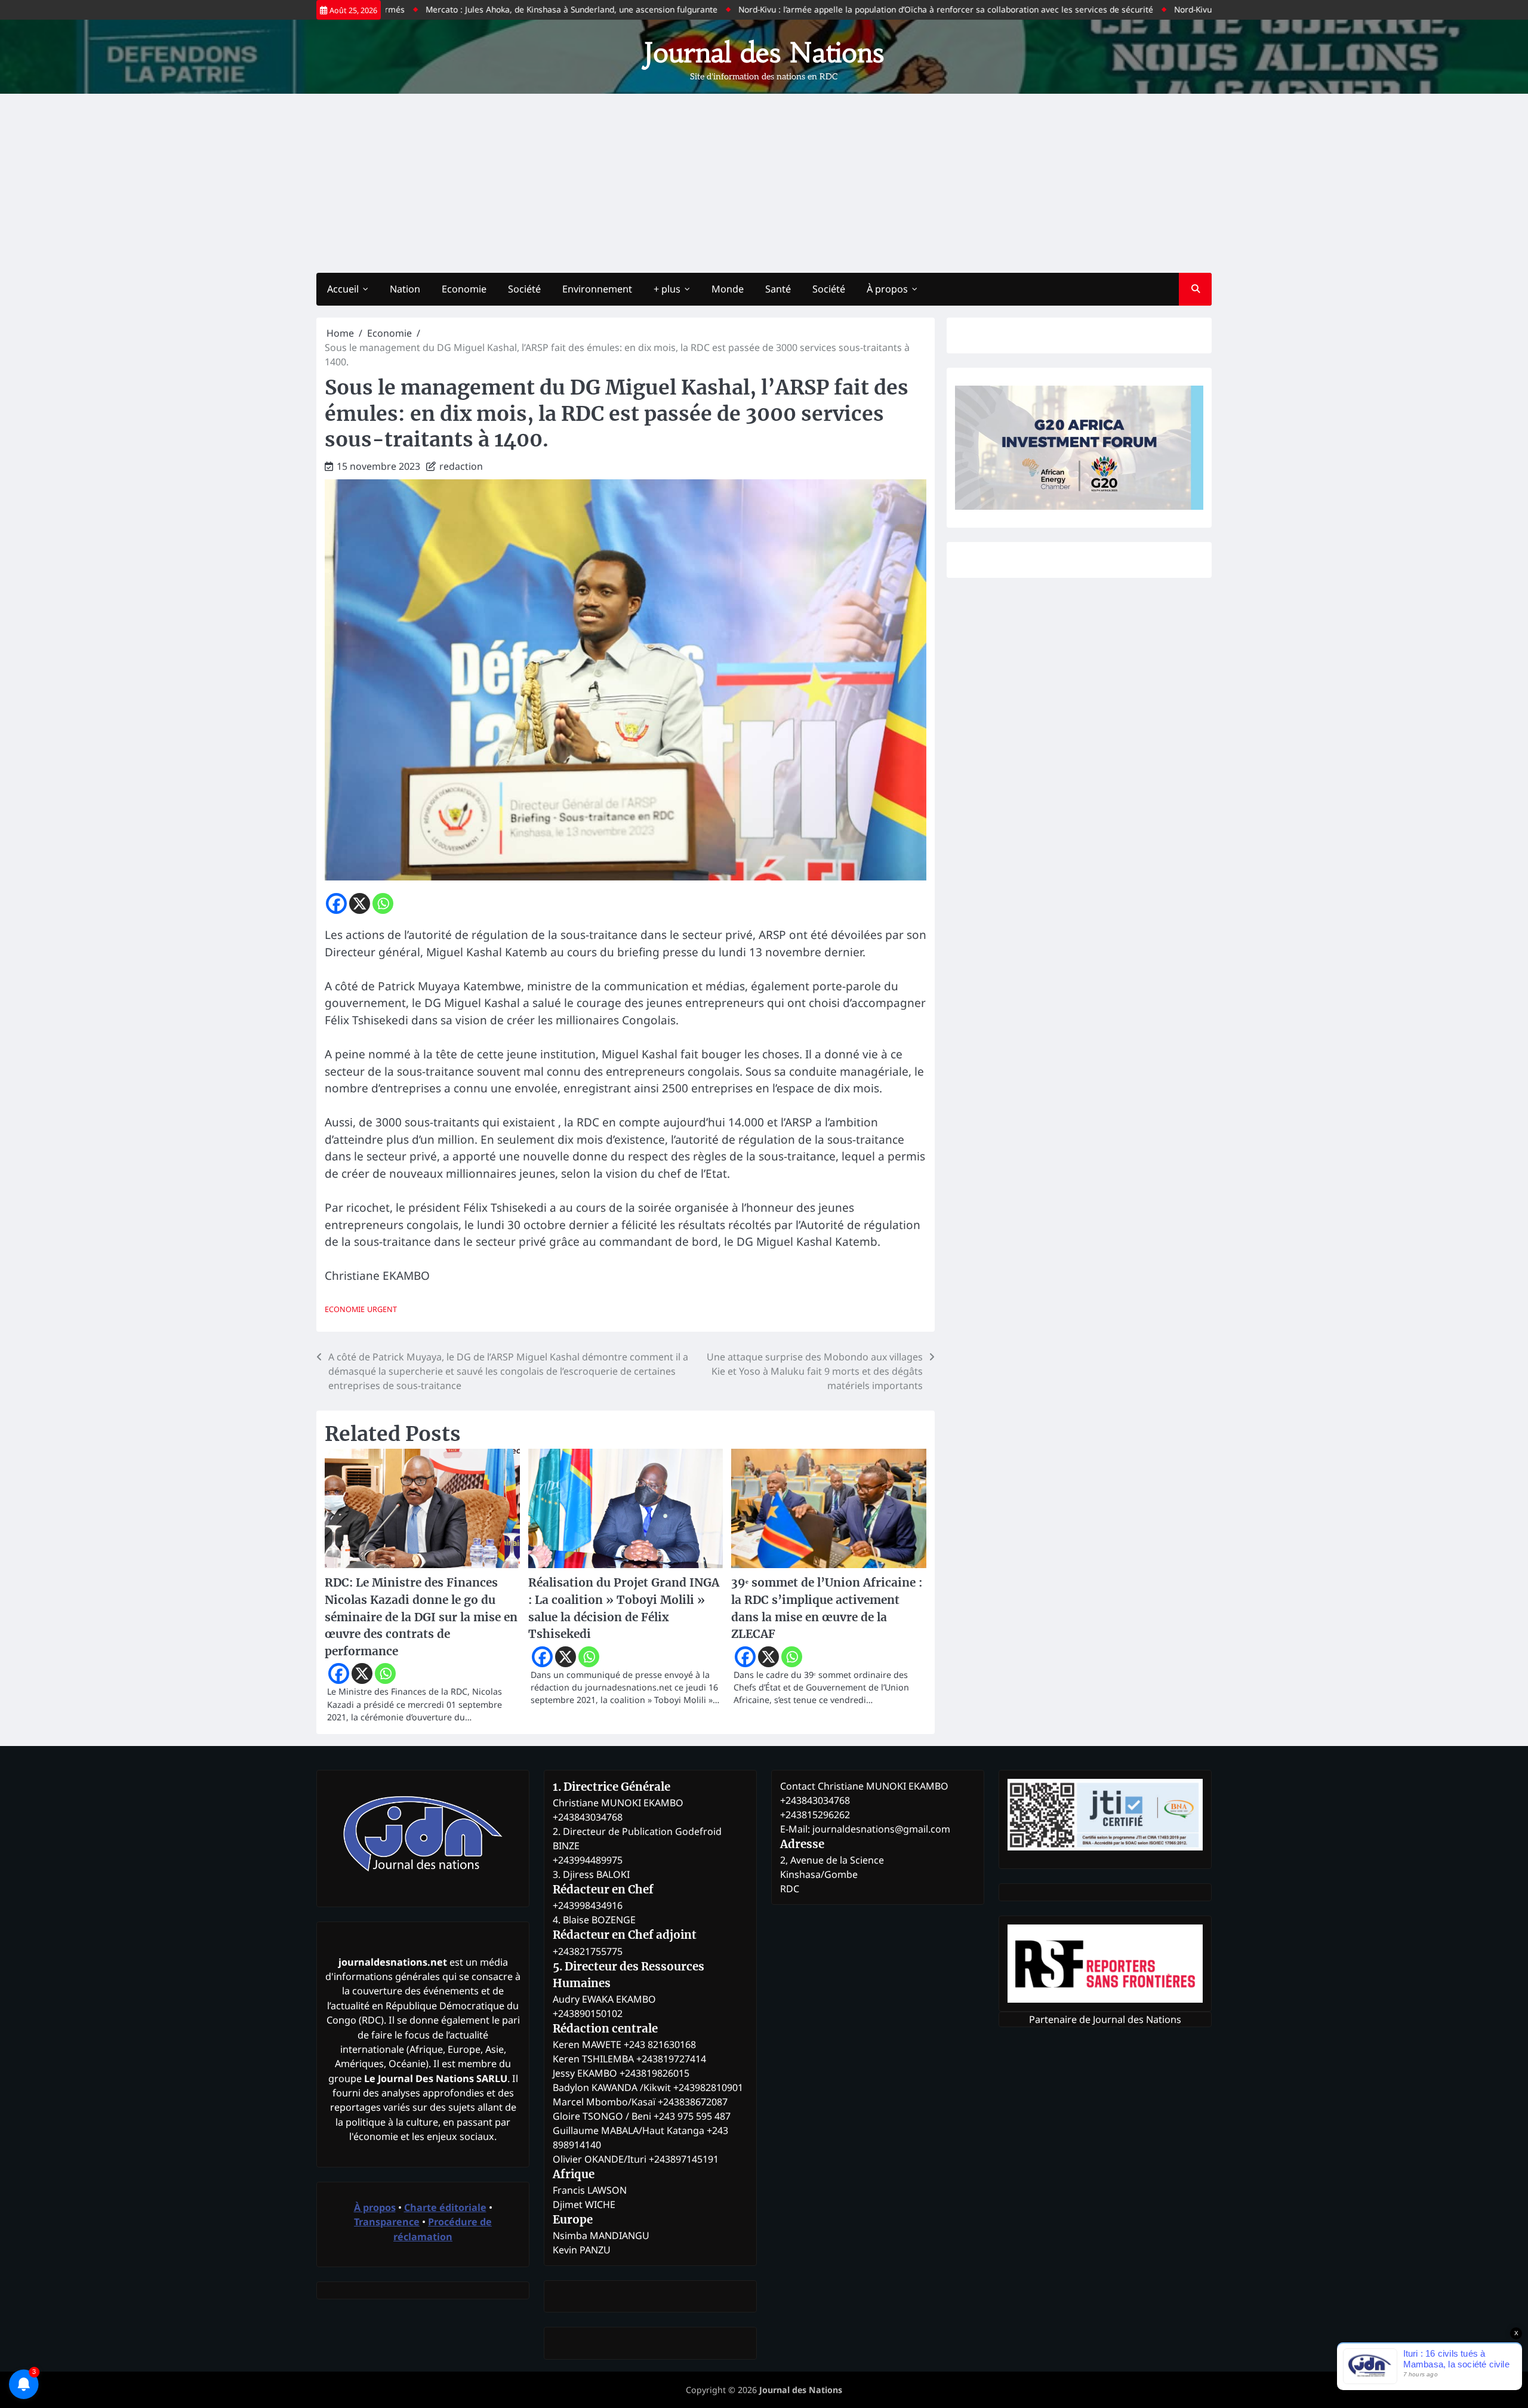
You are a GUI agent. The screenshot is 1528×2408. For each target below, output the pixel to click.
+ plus (667, 289)
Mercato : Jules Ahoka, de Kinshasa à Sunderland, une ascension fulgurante (497, 9)
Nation (405, 289)
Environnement (597, 289)
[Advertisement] (764, 183)
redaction (461, 466)
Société (524, 289)
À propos (887, 289)
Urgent (382, 1309)
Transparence (387, 2222)
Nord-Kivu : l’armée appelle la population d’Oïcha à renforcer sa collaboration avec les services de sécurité (871, 9)
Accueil (343, 289)
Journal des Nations (764, 53)
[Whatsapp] (383, 903)
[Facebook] (336, 903)
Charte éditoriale (445, 2207)
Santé (778, 289)
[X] (360, 903)
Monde (728, 289)
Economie (464, 289)
